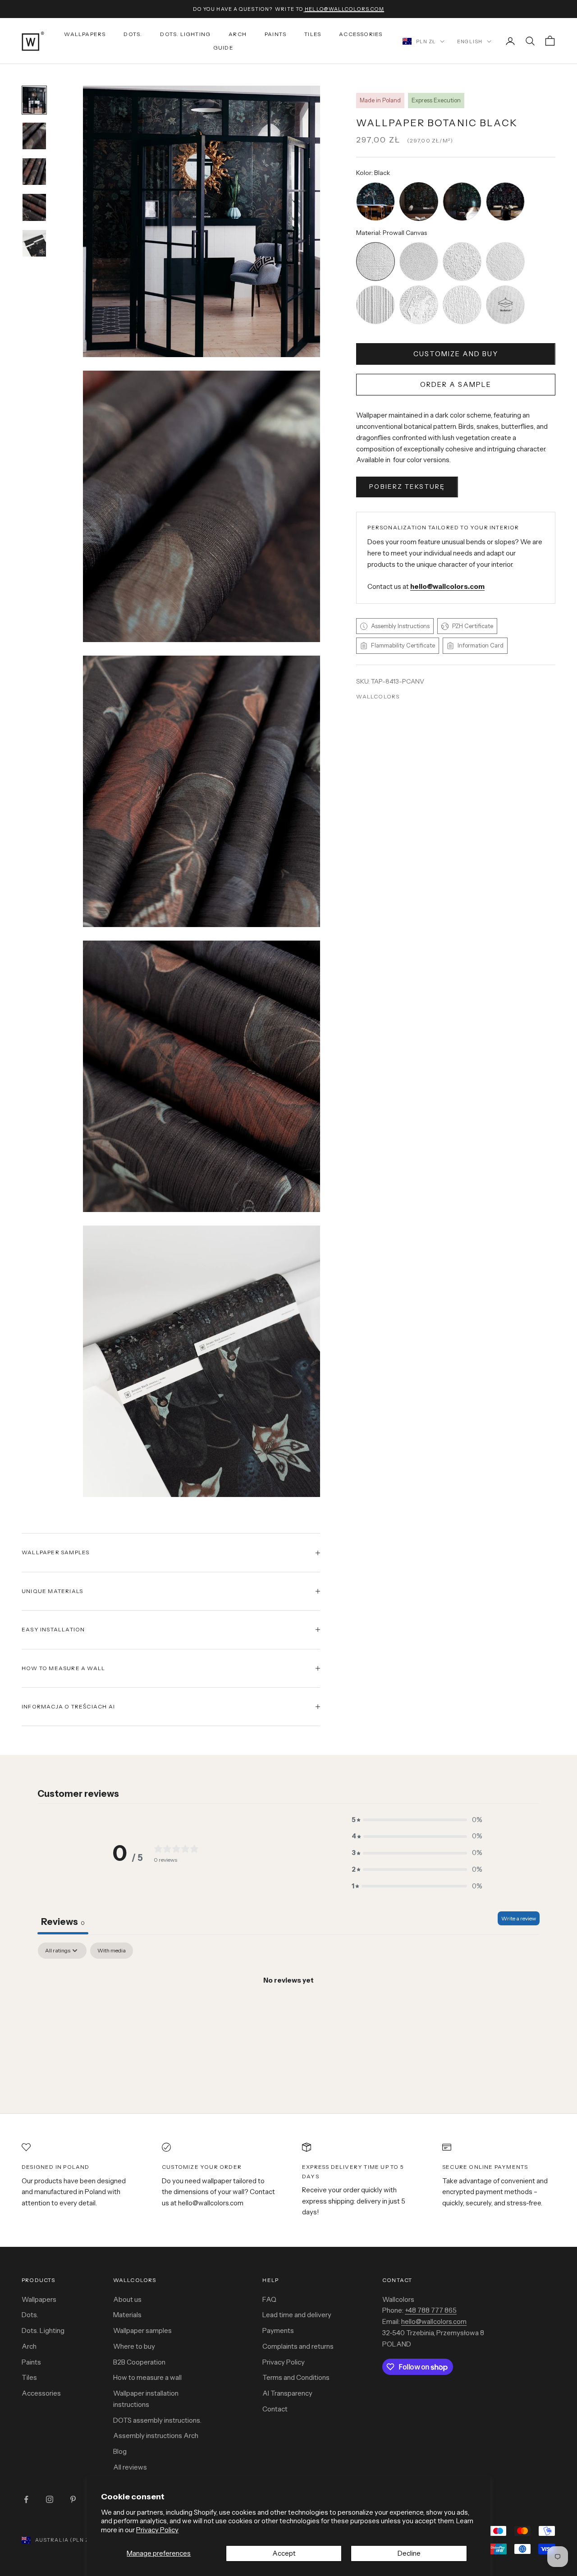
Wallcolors (378, 696)
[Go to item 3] (34, 100)
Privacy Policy (157, 2530)
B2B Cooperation (139, 2362)
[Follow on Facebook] (26, 2499)
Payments (278, 2330)
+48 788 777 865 (431, 2310)
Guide (223, 48)
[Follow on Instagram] (50, 2499)
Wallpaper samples (142, 2330)
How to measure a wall (147, 2377)
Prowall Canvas (376, 243)
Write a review (519, 1918)
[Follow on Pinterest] (73, 2499)
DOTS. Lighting (185, 34)
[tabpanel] (288, 2011)
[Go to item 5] (34, 172)
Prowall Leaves (462, 287)
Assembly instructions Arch (156, 2436)
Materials (127, 2315)
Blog (120, 2451)
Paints (275, 34)
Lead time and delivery (297, 2315)
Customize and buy (456, 354)
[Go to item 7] (34, 243)
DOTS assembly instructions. (157, 2420)
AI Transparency (287, 2393)
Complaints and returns (298, 2346)
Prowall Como (419, 287)
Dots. (133, 34)
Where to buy (134, 2346)
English (470, 41)
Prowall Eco (505, 243)
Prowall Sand (419, 243)
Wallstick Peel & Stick (505, 287)
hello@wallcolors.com (434, 2321)
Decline (409, 2553)
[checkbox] (112, 1951)
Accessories (361, 34)
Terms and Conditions (296, 2377)
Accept (284, 2553)
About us (127, 2299)
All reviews (130, 2467)
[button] (417, 1820)
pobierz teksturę (407, 487)
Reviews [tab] (63, 1922)
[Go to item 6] (34, 207)
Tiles (313, 34)
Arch (238, 34)
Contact (275, 2409)
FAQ (269, 2299)
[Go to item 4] (34, 136)
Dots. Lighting (43, 2330)
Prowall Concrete (462, 243)
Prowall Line (376, 287)
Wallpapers (85, 34)
